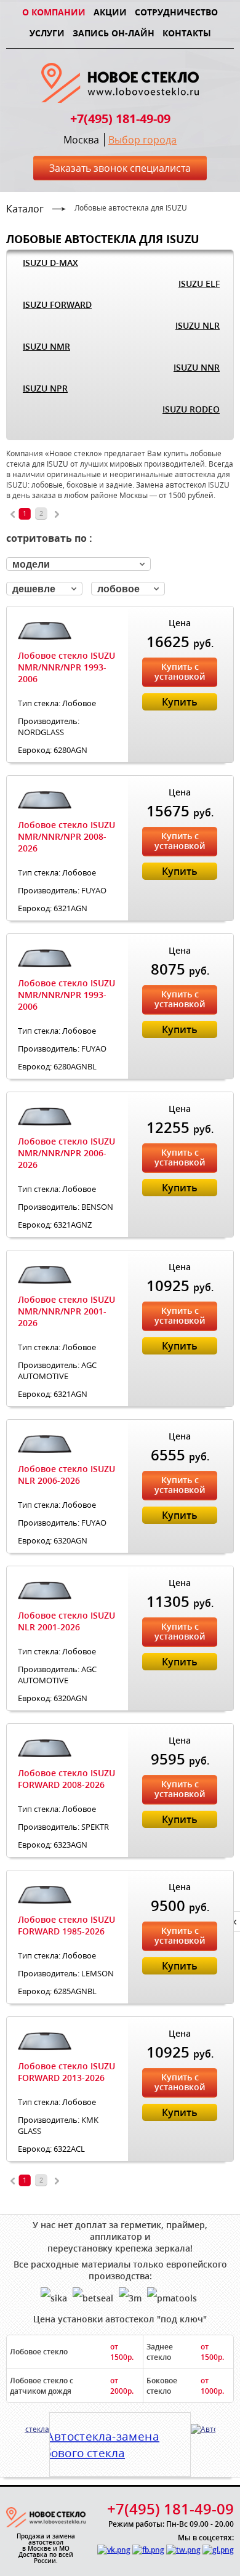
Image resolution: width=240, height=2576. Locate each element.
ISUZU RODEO (191, 409)
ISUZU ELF (199, 284)
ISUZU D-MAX (50, 263)
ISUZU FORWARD (57, 304)
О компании (54, 12)
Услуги (47, 33)
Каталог (25, 209)
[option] (120, 2440)
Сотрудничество (176, 12)
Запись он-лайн (114, 33)
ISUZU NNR (197, 367)
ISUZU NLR (198, 325)
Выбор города (142, 140)
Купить (180, 702)
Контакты (187, 33)
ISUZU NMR (46, 346)
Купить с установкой (180, 671)
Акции (110, 12)
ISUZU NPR (45, 388)
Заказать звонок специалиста (120, 168)
